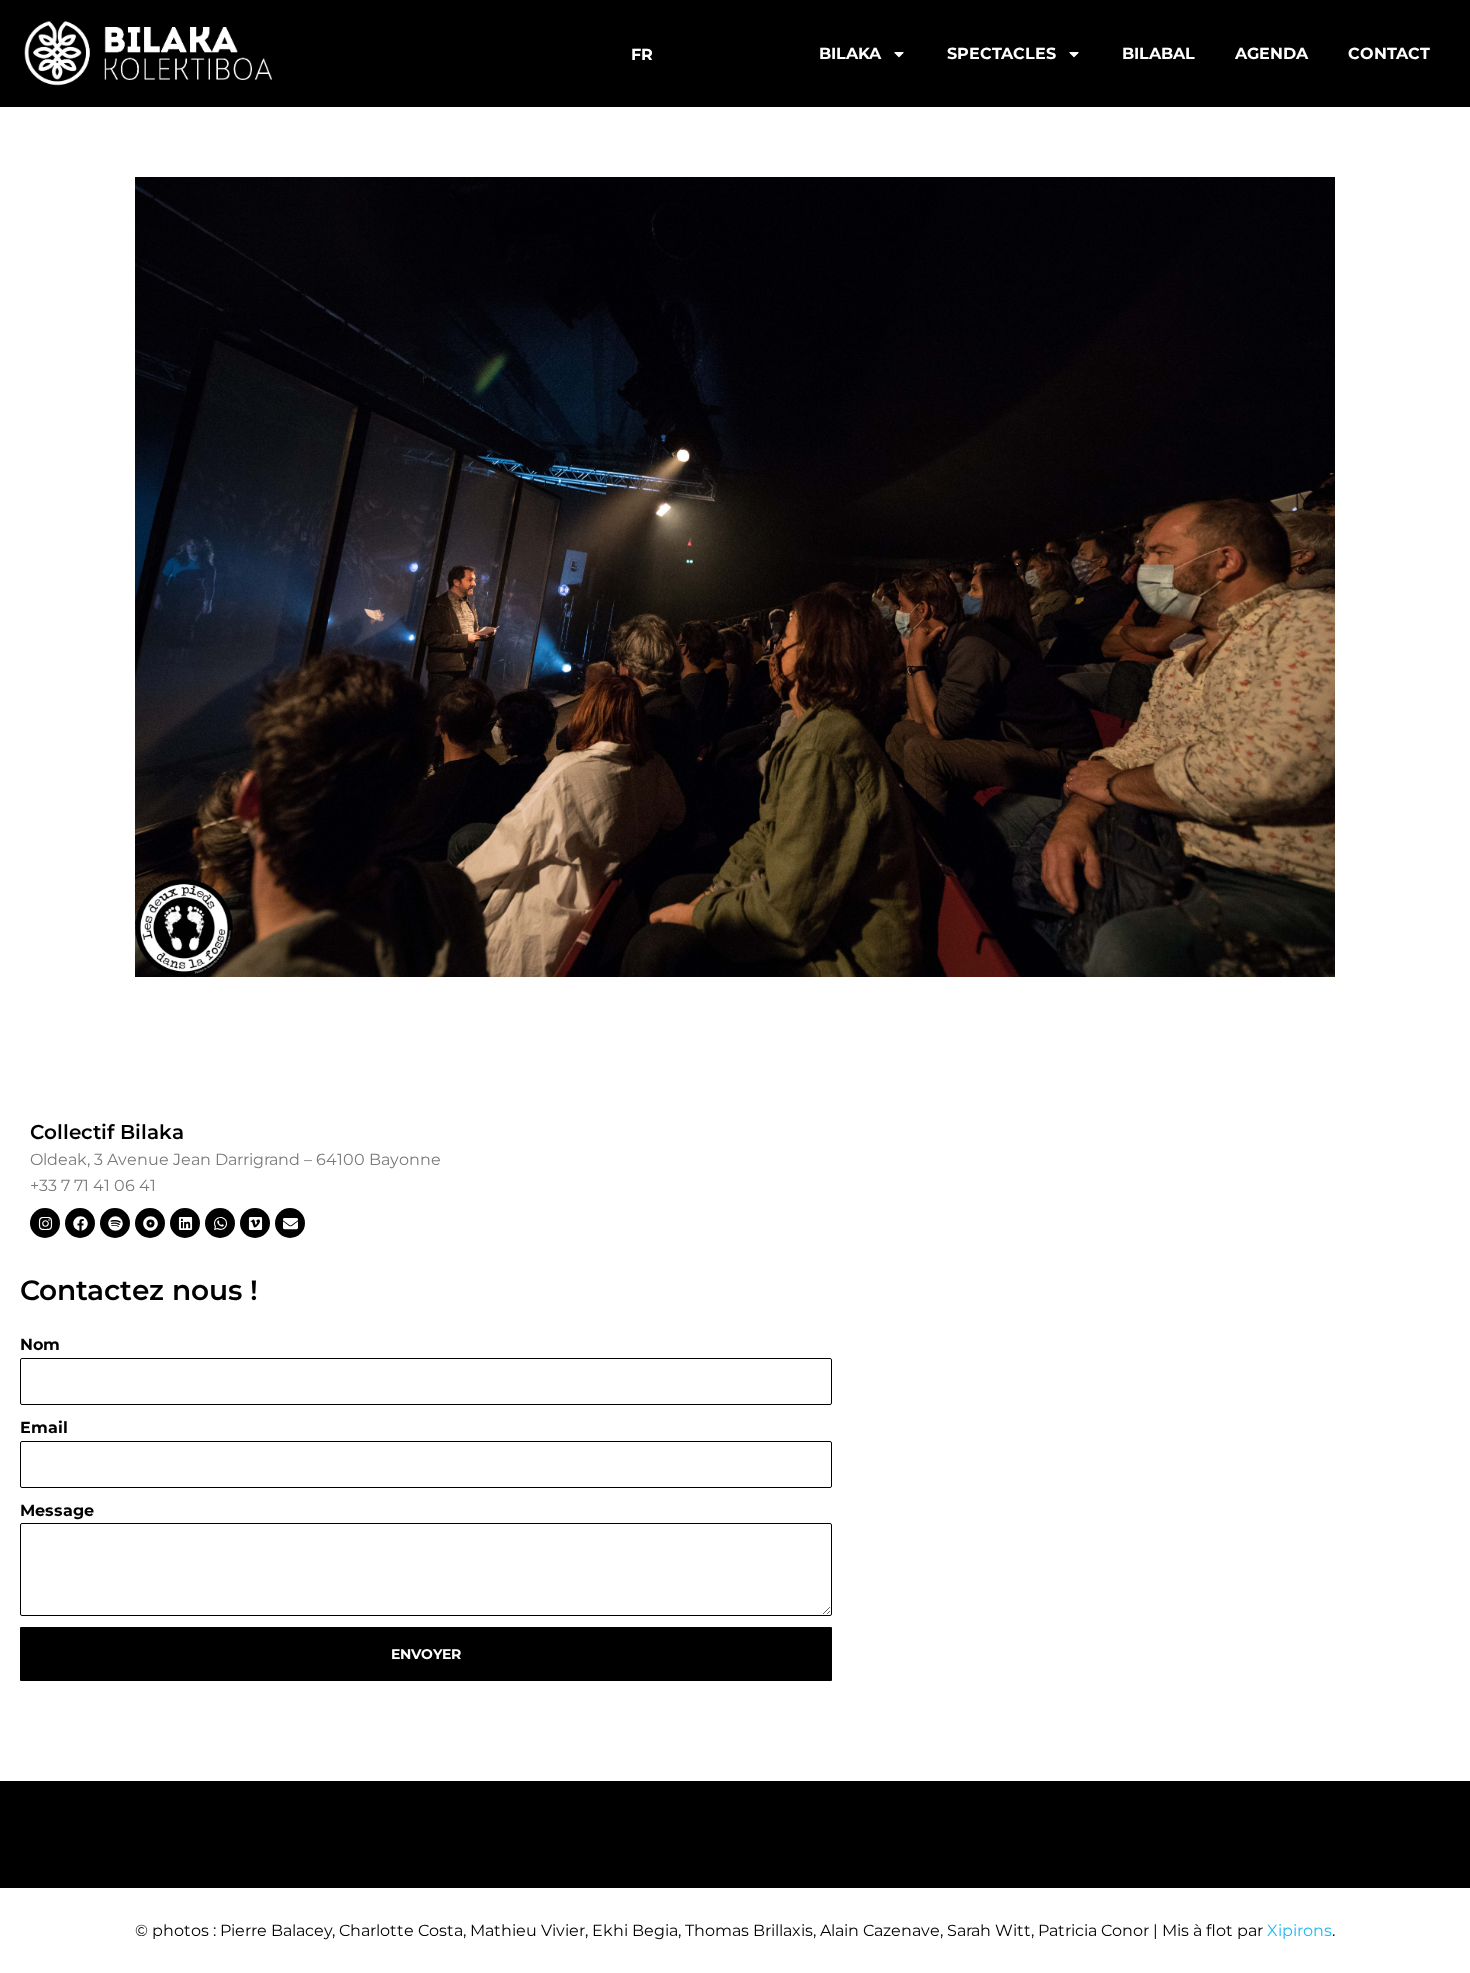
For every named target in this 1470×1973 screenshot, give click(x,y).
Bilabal (1158, 53)
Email (44, 1427)
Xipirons (1299, 1930)
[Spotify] (115, 1223)
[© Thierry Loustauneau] (735, 577)
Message (57, 1510)
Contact (1389, 53)
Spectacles (1001, 53)
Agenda (1271, 53)
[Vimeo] (255, 1223)
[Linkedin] (185, 1223)
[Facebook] (80, 1223)
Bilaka (850, 53)
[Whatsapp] (220, 1223)
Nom (40, 1344)
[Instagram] (45, 1223)
